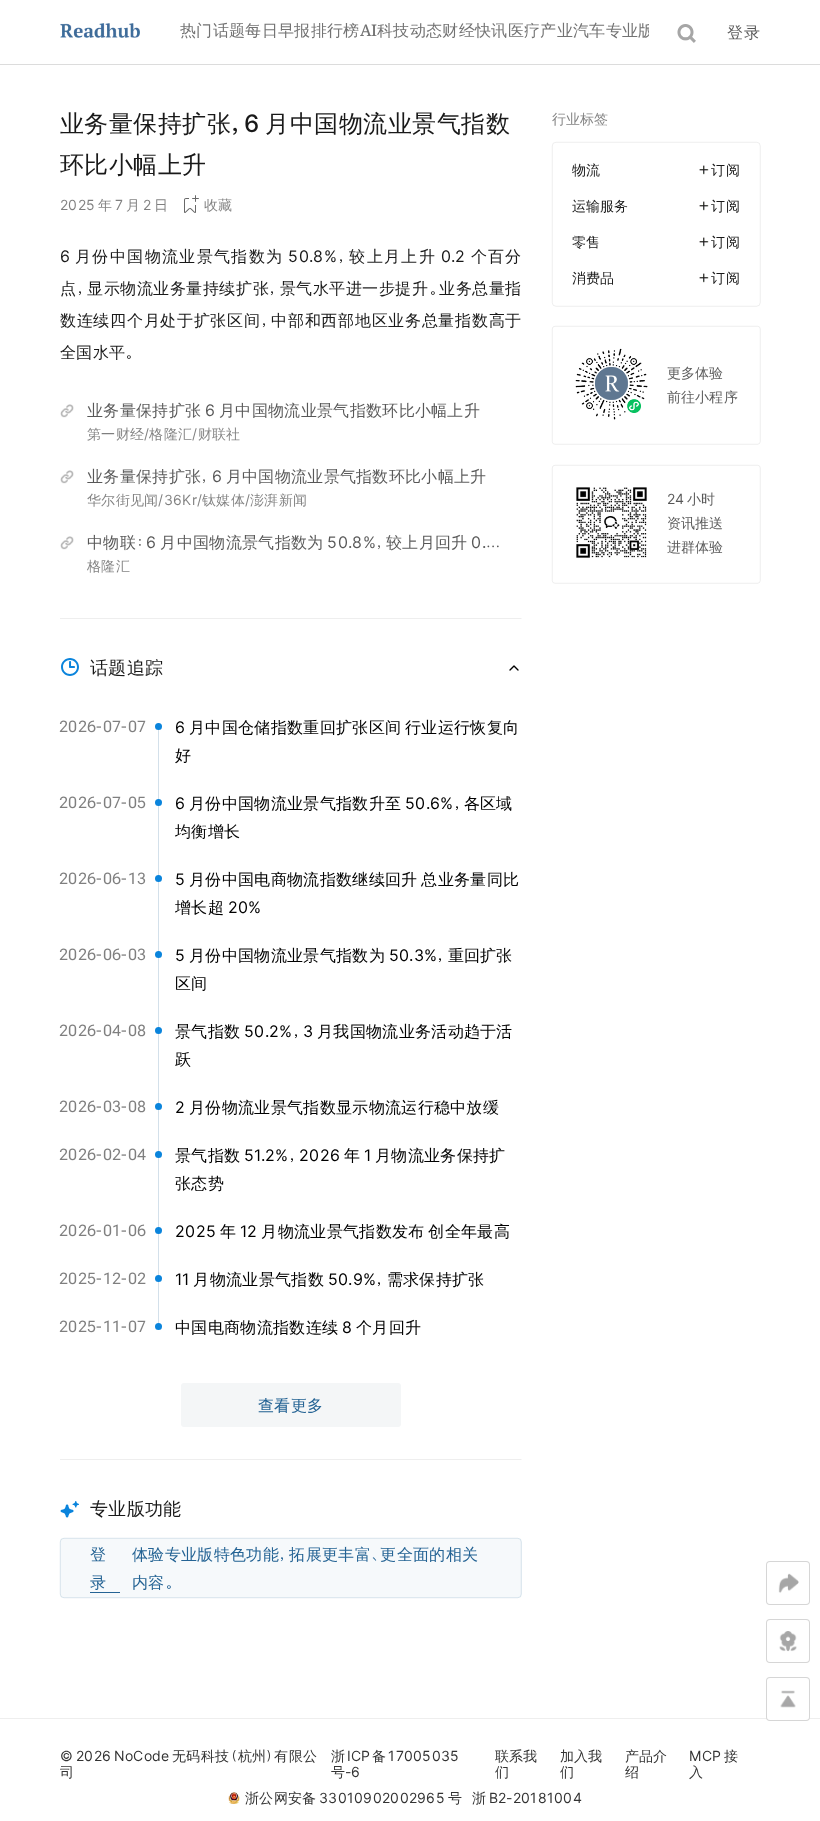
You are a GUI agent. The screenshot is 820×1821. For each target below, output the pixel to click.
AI (369, 30)
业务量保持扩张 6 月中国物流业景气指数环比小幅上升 (283, 410)
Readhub (120, 32)
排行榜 (335, 30)
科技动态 (409, 30)
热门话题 (212, 30)
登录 (743, 32)
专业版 (630, 30)
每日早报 (277, 30)
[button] (291, 1528)
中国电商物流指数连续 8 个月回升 (298, 1327)
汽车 (589, 30)
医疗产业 (540, 30)
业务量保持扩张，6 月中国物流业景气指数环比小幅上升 (287, 476)
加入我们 (581, 1764)
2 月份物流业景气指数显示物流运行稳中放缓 (337, 1107)
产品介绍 (646, 1764)
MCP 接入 (713, 1764)
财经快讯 (474, 30)
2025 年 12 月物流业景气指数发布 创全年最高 (342, 1231)
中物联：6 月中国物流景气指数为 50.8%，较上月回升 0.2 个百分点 (291, 545)
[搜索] (686, 33)
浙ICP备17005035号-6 (395, 1764)
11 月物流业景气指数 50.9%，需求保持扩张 (329, 1279)
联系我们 (516, 1764)
